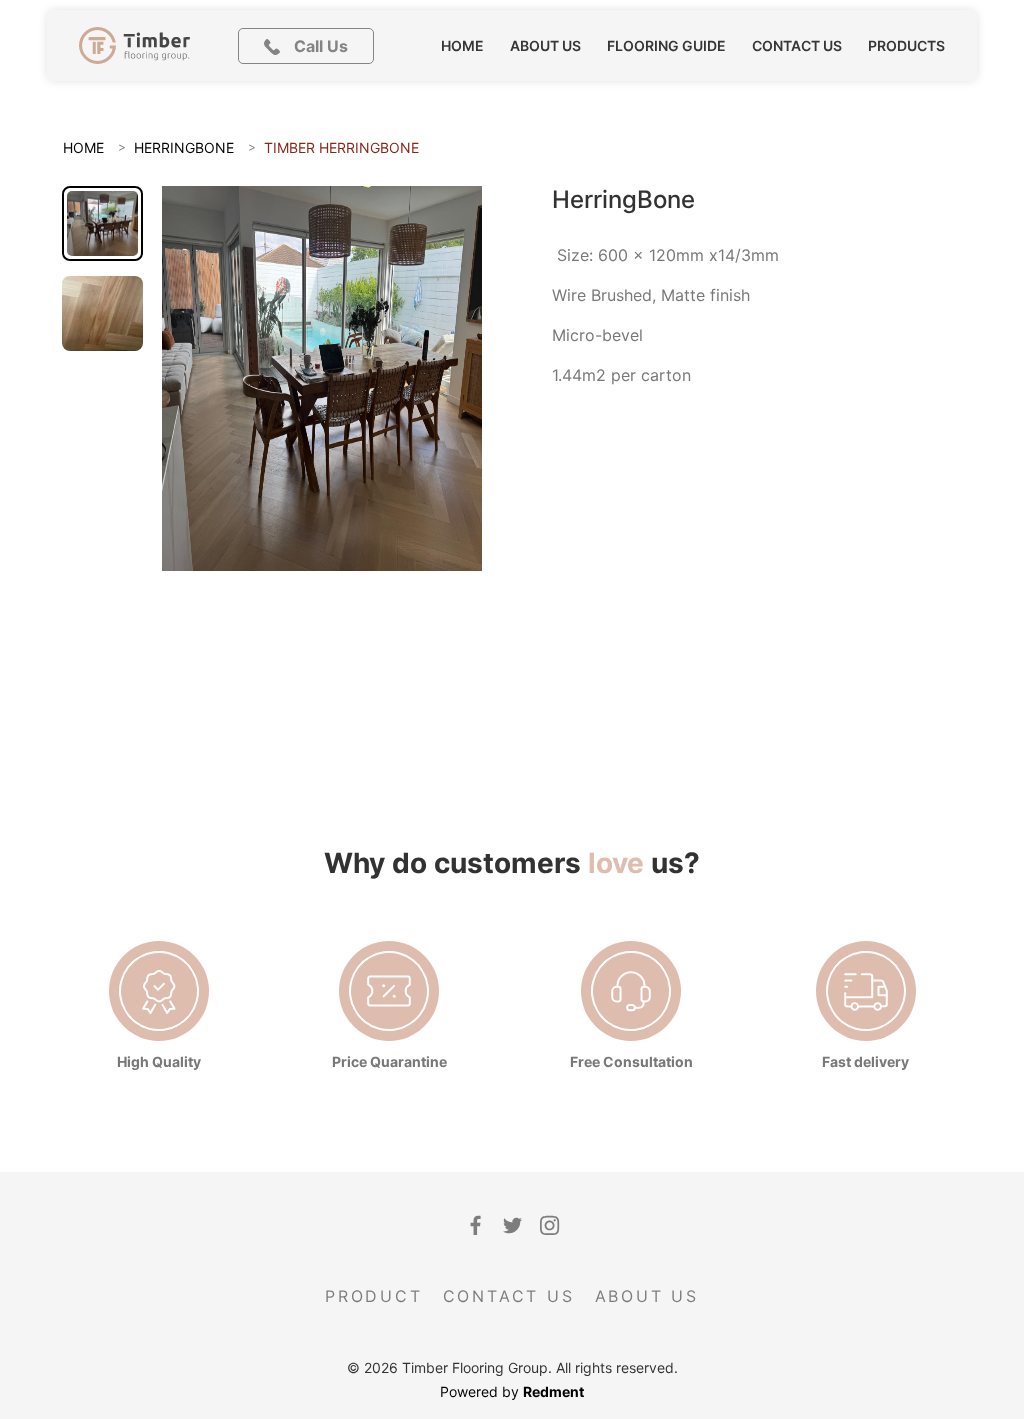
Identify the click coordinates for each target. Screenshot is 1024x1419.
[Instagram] (549, 1225)
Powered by (512, 1391)
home (462, 45)
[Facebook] (475, 1225)
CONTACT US (509, 1296)
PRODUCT (374, 1296)
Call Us (319, 46)
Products (906, 45)
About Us (545, 45)
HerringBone (184, 147)
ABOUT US (647, 1296)
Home (83, 147)
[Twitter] (512, 1225)
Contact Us (797, 45)
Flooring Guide (666, 45)
